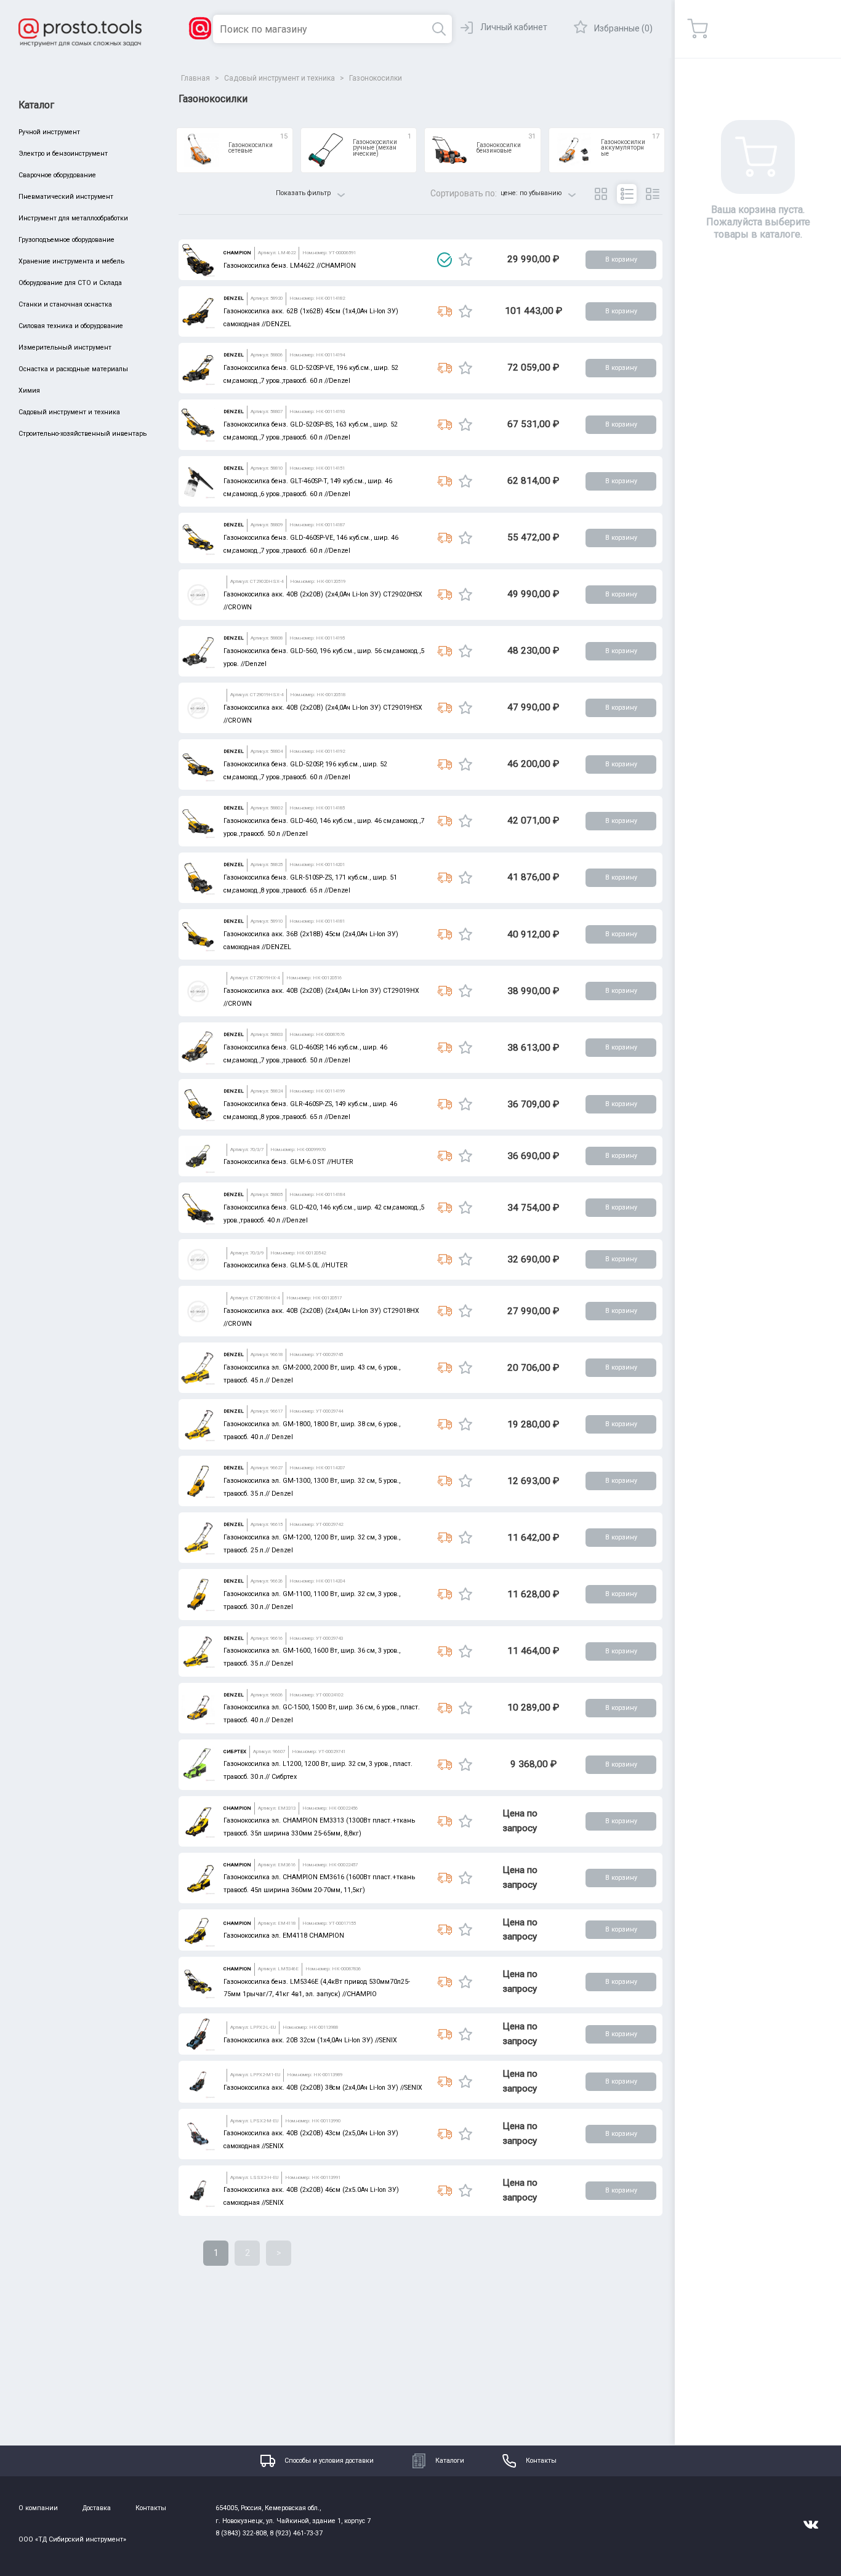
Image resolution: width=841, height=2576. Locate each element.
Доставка (97, 2508)
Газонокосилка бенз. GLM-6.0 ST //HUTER (288, 1162)
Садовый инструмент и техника (69, 412)
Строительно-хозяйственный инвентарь (82, 434)
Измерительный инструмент (65, 347)
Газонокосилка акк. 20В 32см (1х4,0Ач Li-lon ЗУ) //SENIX (310, 2040)
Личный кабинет (514, 27)
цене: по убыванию (531, 193)
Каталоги (450, 2461)
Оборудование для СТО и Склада (70, 283)
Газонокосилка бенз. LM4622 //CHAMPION (290, 266)
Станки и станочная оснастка (65, 304)
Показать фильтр (303, 193)
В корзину (621, 259)
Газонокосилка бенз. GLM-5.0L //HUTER (286, 1265)
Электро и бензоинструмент (63, 154)
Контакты (541, 2461)
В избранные (465, 260)
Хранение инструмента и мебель (71, 261)
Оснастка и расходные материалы (73, 369)
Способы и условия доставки (329, 2461)
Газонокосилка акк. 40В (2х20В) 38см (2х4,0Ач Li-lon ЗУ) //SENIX (323, 2088)
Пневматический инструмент (66, 197)
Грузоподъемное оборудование (66, 240)
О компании (38, 2508)
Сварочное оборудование (57, 175)
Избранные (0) (623, 28)
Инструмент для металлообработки (73, 218)
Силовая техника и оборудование (71, 326)
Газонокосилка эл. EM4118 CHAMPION (284, 1936)
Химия (29, 391)
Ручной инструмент (49, 132)
